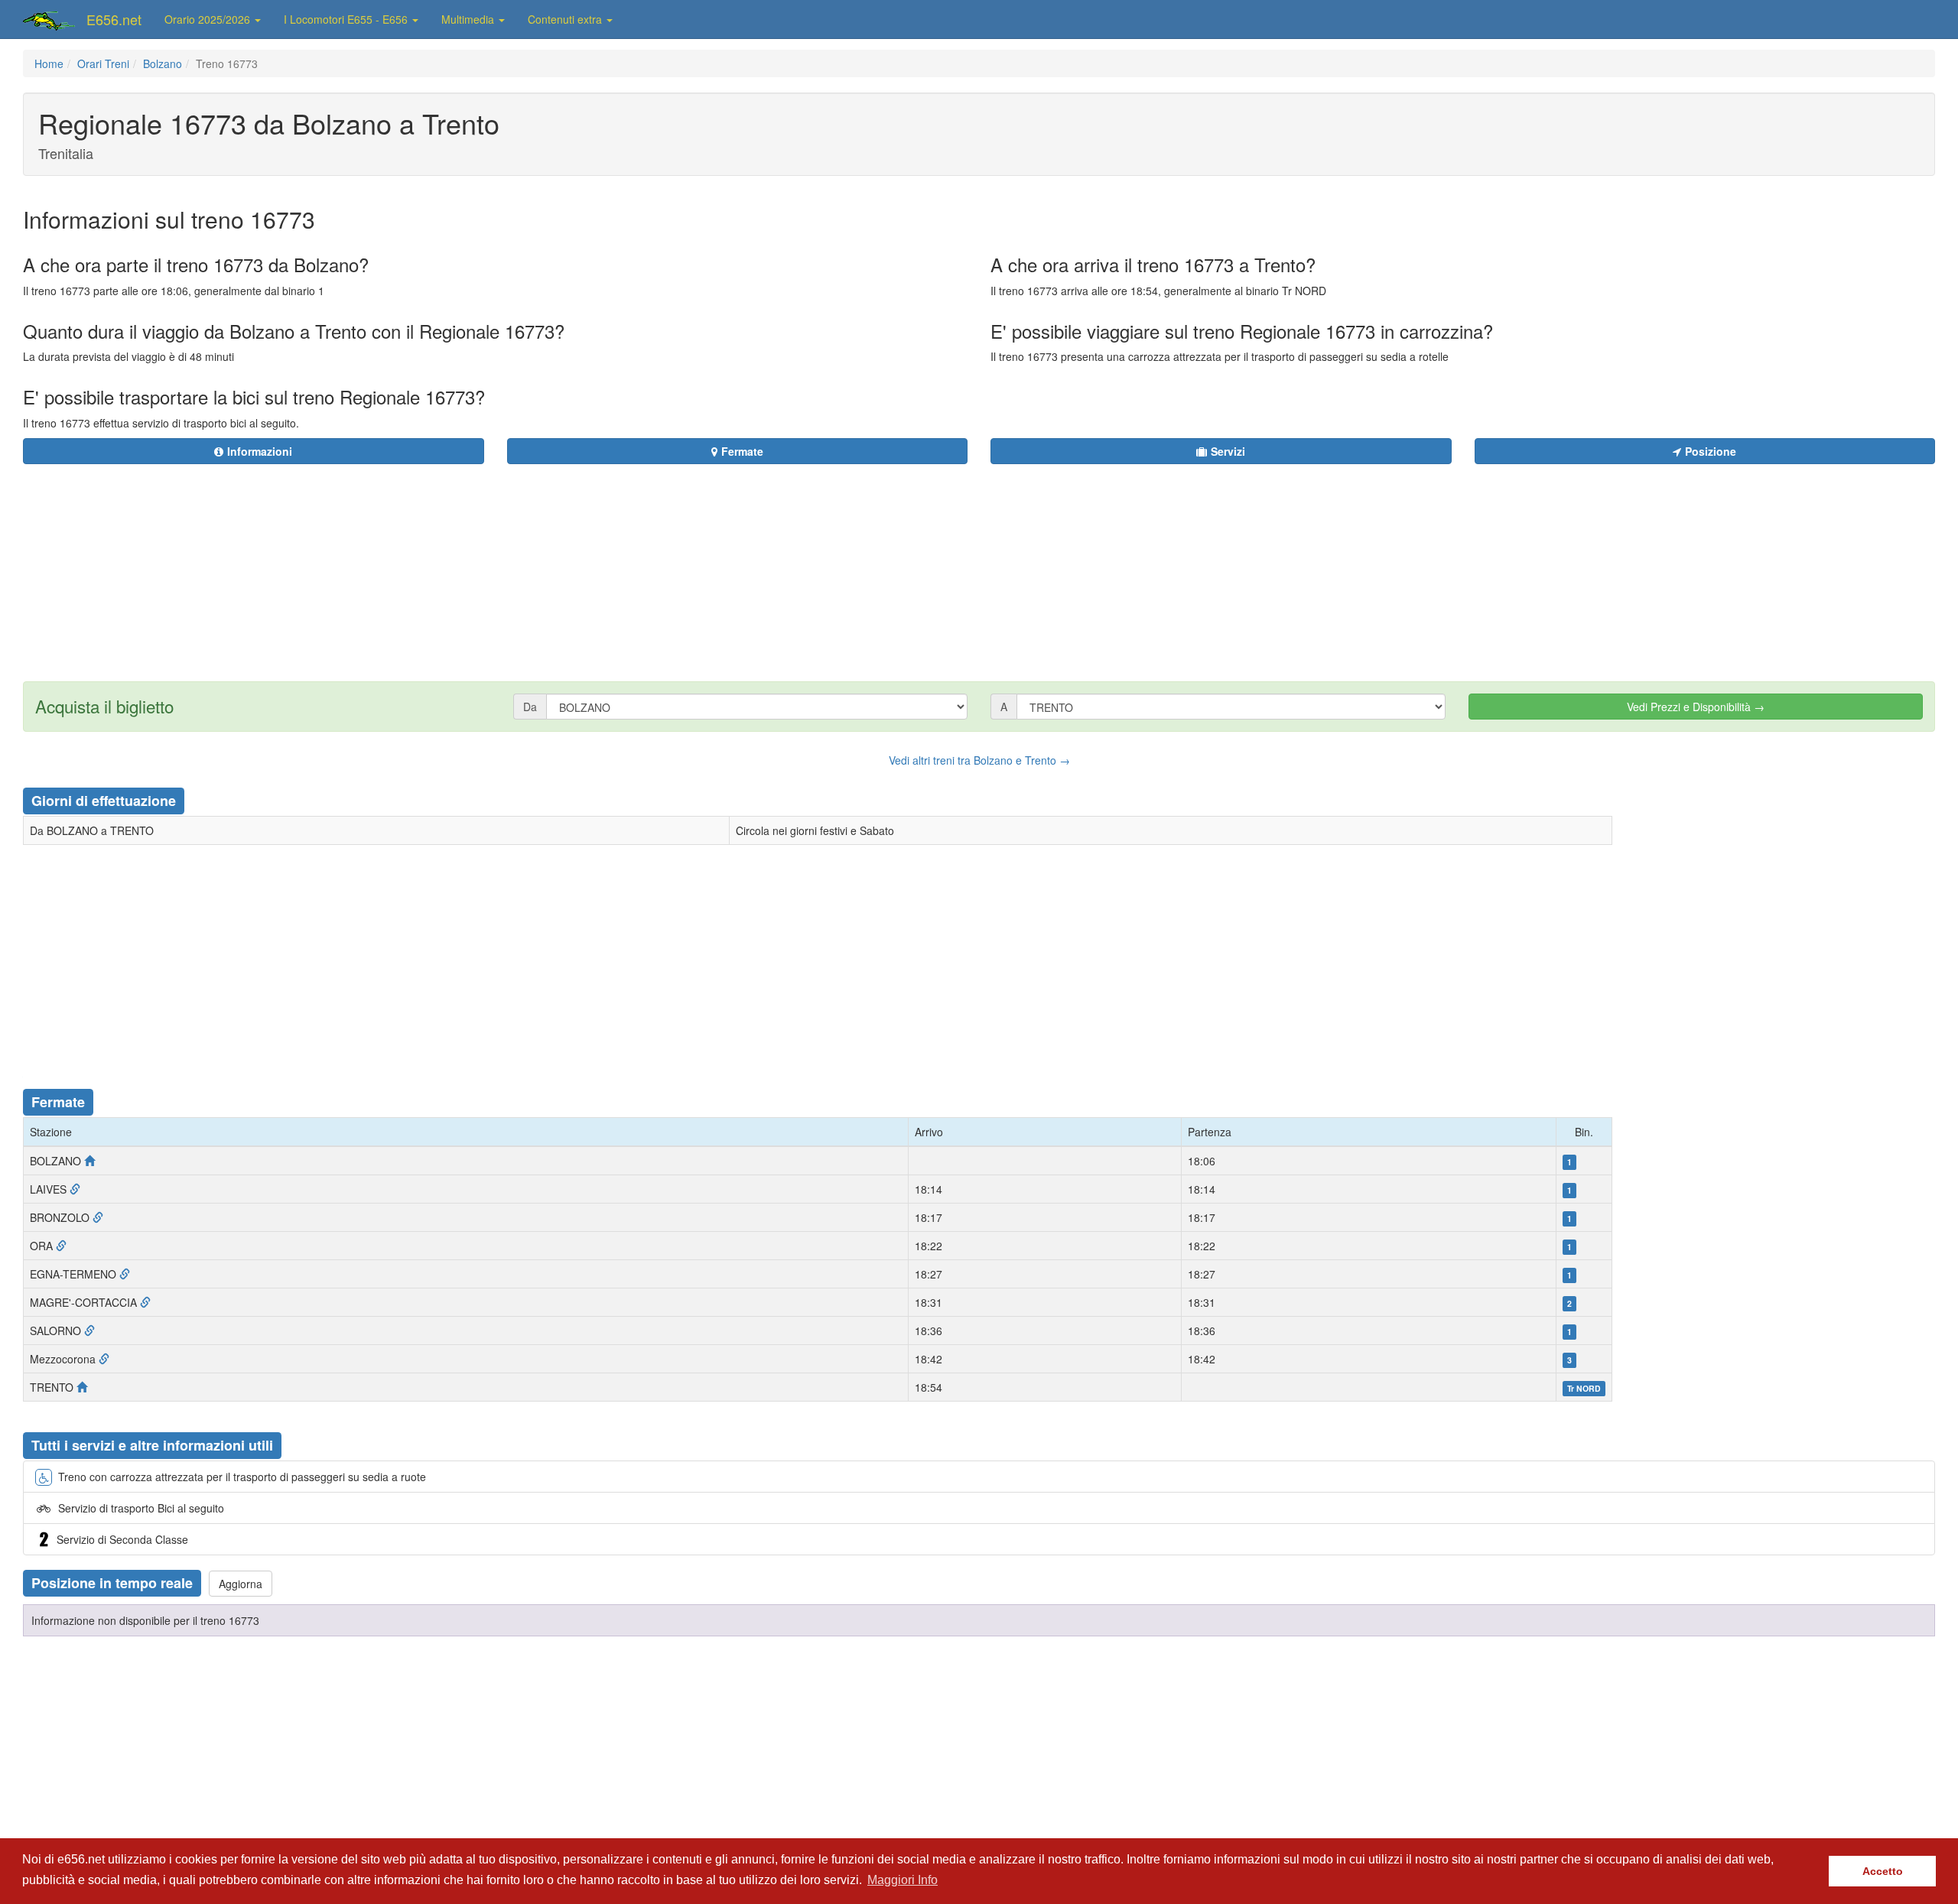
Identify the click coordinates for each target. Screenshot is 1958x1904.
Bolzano (163, 63)
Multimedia (469, 19)
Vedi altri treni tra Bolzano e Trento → (979, 760)
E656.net (114, 19)
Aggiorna (241, 1584)
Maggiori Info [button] (903, 1880)
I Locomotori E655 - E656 (347, 19)
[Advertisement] (1072, 564)
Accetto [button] (1883, 1871)
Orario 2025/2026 (209, 19)
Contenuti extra (566, 19)
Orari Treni (103, 63)
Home (49, 63)
